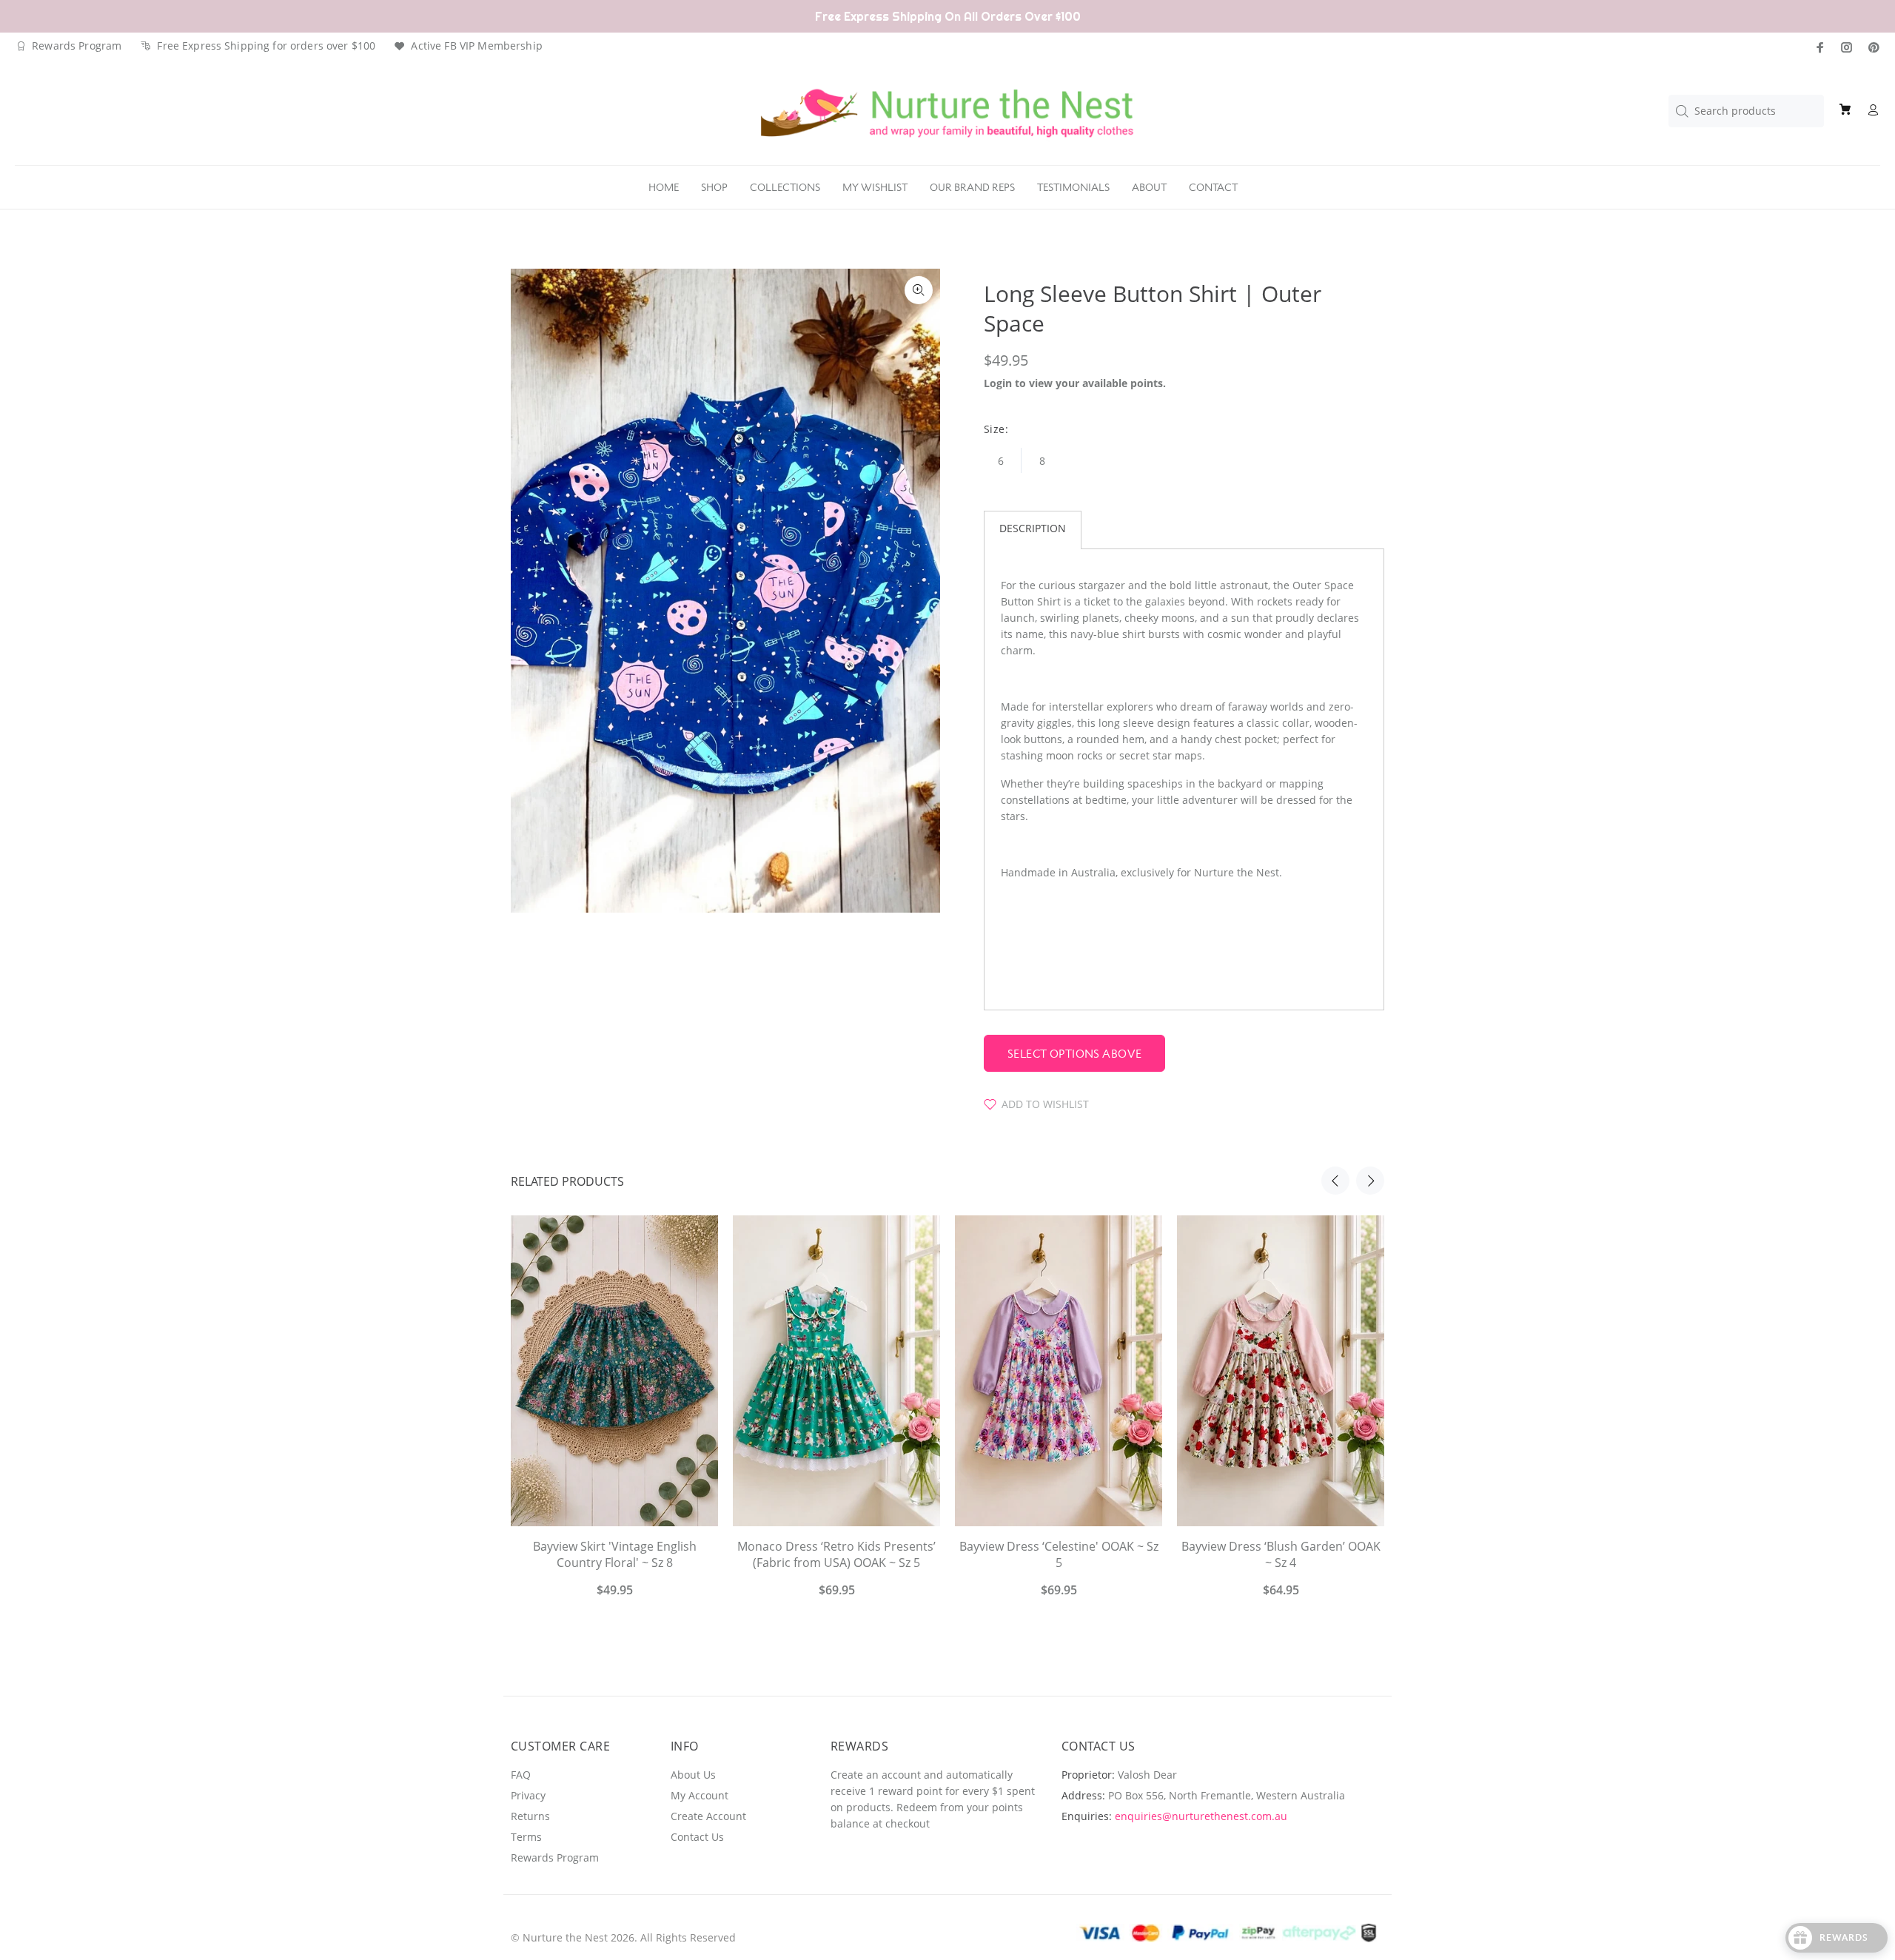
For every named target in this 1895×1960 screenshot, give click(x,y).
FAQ (521, 1775)
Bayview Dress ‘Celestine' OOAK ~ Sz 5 (1059, 1554)
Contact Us (697, 1837)
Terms (526, 1837)
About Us (693, 1775)
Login (998, 383)
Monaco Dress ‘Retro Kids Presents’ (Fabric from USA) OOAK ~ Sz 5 (836, 1554)
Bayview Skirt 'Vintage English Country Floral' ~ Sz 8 (615, 1554)
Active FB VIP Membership (476, 46)
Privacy (528, 1795)
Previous (1335, 1181)
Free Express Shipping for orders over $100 (266, 46)
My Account (700, 1795)
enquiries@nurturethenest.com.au (1201, 1816)
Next (1370, 1181)
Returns (530, 1816)
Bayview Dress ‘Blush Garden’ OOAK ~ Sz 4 (1281, 1554)
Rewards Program (77, 46)
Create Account (708, 1816)
